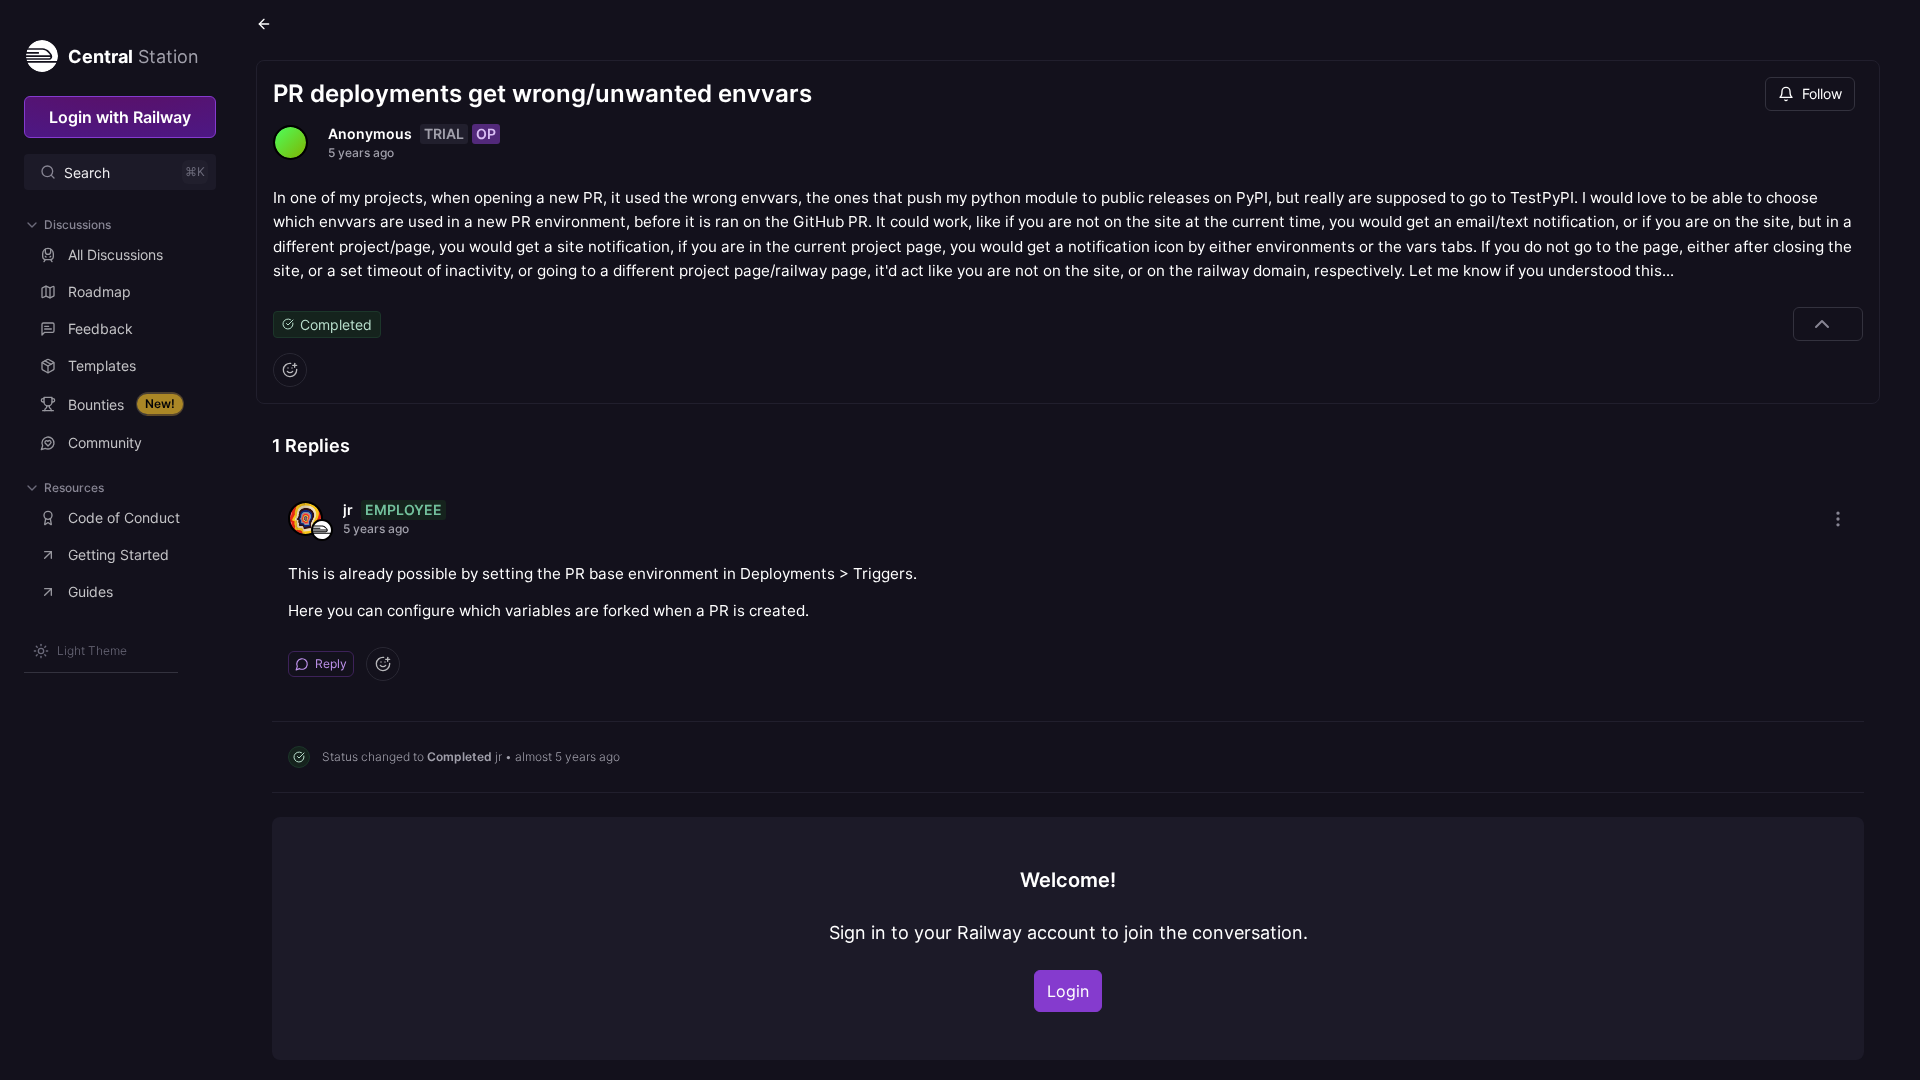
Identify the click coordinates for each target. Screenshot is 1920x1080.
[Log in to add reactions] (290, 370)
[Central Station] (41, 52)
